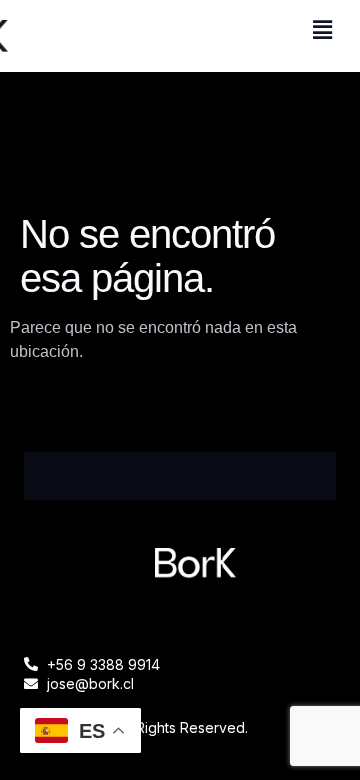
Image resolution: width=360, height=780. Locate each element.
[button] (323, 30)
